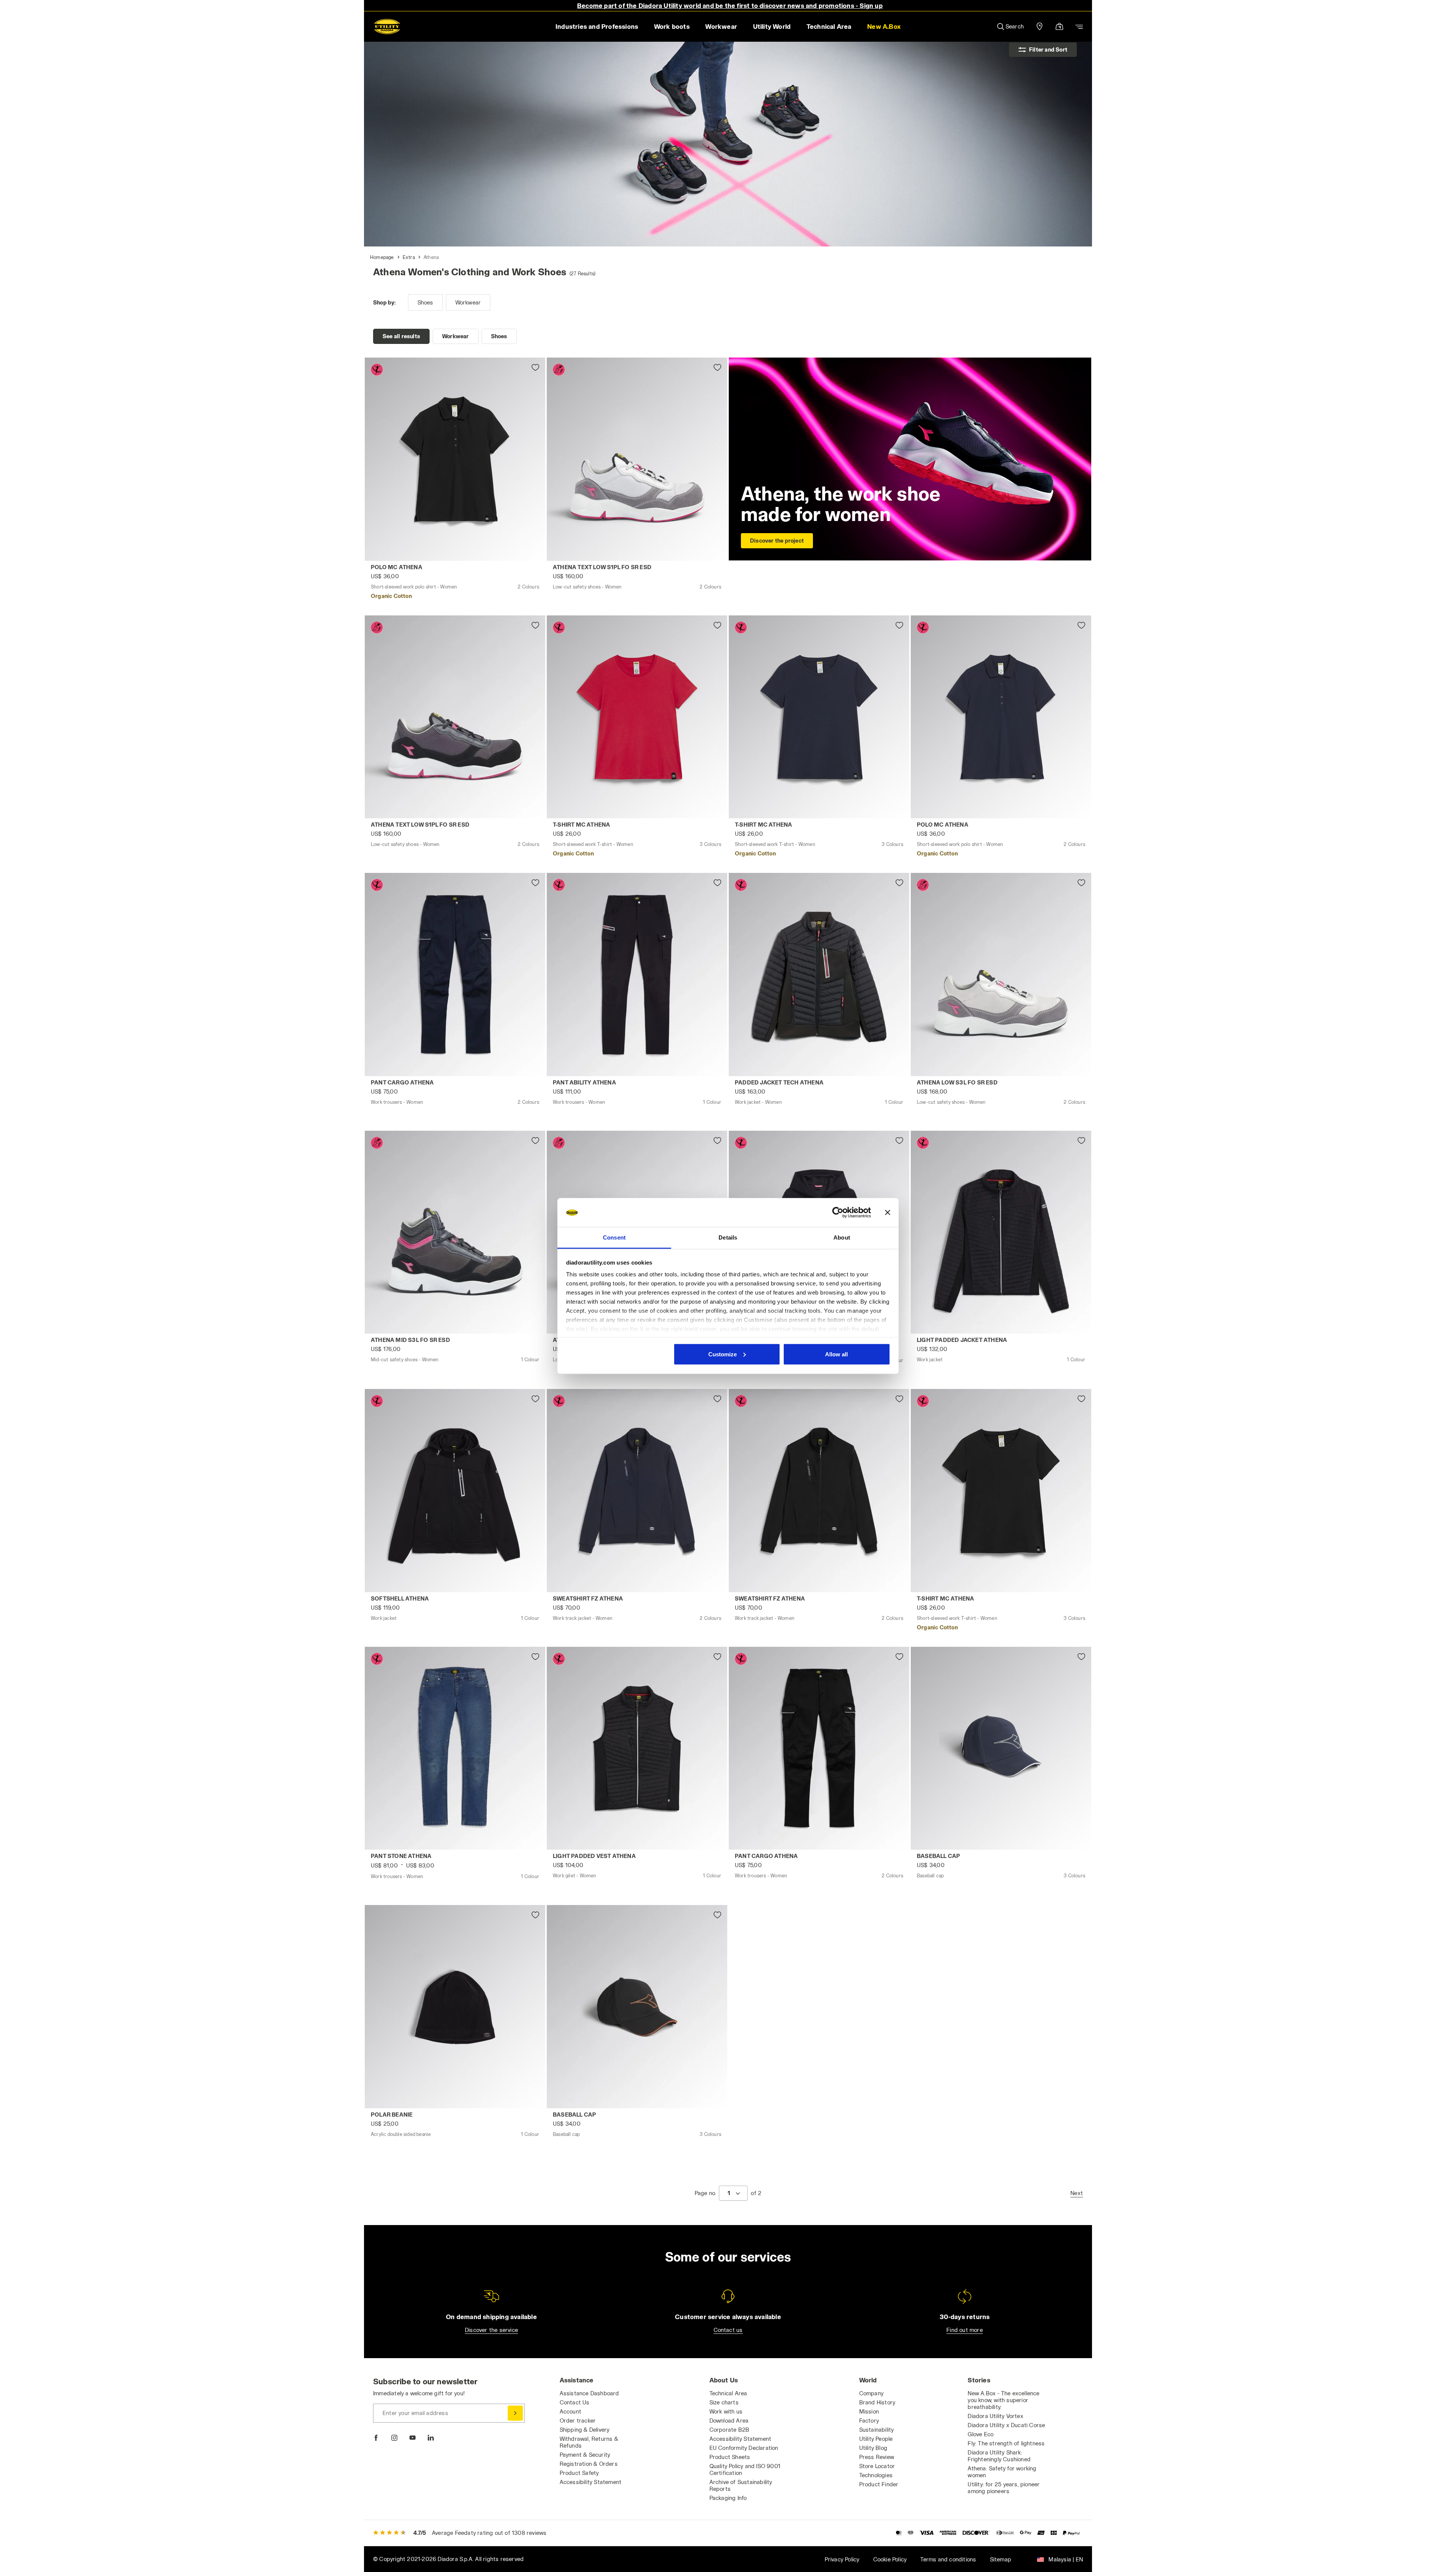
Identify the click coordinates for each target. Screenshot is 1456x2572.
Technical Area (728, 2393)
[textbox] (729, 2193)
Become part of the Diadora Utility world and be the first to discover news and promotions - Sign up (730, 5)
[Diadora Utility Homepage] (387, 27)
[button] (884, 27)
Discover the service (491, 2330)
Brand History (877, 2402)
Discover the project (777, 541)
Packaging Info (728, 2498)
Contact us (728, 2330)
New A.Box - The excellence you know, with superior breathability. (1003, 2400)
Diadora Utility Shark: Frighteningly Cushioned (999, 2456)
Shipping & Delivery (585, 2430)
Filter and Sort (1048, 49)
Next (1077, 2193)
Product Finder (879, 2484)
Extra (409, 257)
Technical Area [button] (829, 26)
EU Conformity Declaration (744, 2448)
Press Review (877, 2457)
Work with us (726, 2411)
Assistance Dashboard (589, 2393)
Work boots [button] (672, 26)
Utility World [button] (772, 26)
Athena (431, 257)
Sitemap (1001, 2559)
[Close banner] (888, 1213)
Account (570, 2411)
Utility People (876, 2439)
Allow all (836, 1354)
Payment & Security (585, 2455)
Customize (723, 1354)
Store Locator (877, 2466)
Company (871, 2393)
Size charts (724, 2402)
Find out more (965, 2330)
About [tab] (842, 1237)
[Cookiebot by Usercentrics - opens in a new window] (838, 1213)
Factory (869, 2421)
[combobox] (733, 2193)
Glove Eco (981, 2434)
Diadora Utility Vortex (995, 2416)
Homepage (382, 257)
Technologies (876, 2475)
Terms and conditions (948, 2559)
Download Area (729, 2421)
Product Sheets (730, 2457)
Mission (869, 2411)
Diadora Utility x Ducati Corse (1006, 2425)
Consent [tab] (614, 1237)
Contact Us (575, 2402)
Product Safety (579, 2473)
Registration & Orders (589, 2464)
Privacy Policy (842, 2559)
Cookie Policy (890, 2559)
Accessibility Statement (591, 2482)
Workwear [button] (721, 26)
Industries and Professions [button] (597, 26)
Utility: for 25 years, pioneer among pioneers (1004, 2488)
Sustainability (877, 2430)
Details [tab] (728, 1237)
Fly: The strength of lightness (1006, 2443)
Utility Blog (873, 2448)
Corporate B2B (730, 2430)
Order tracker (578, 2421)
